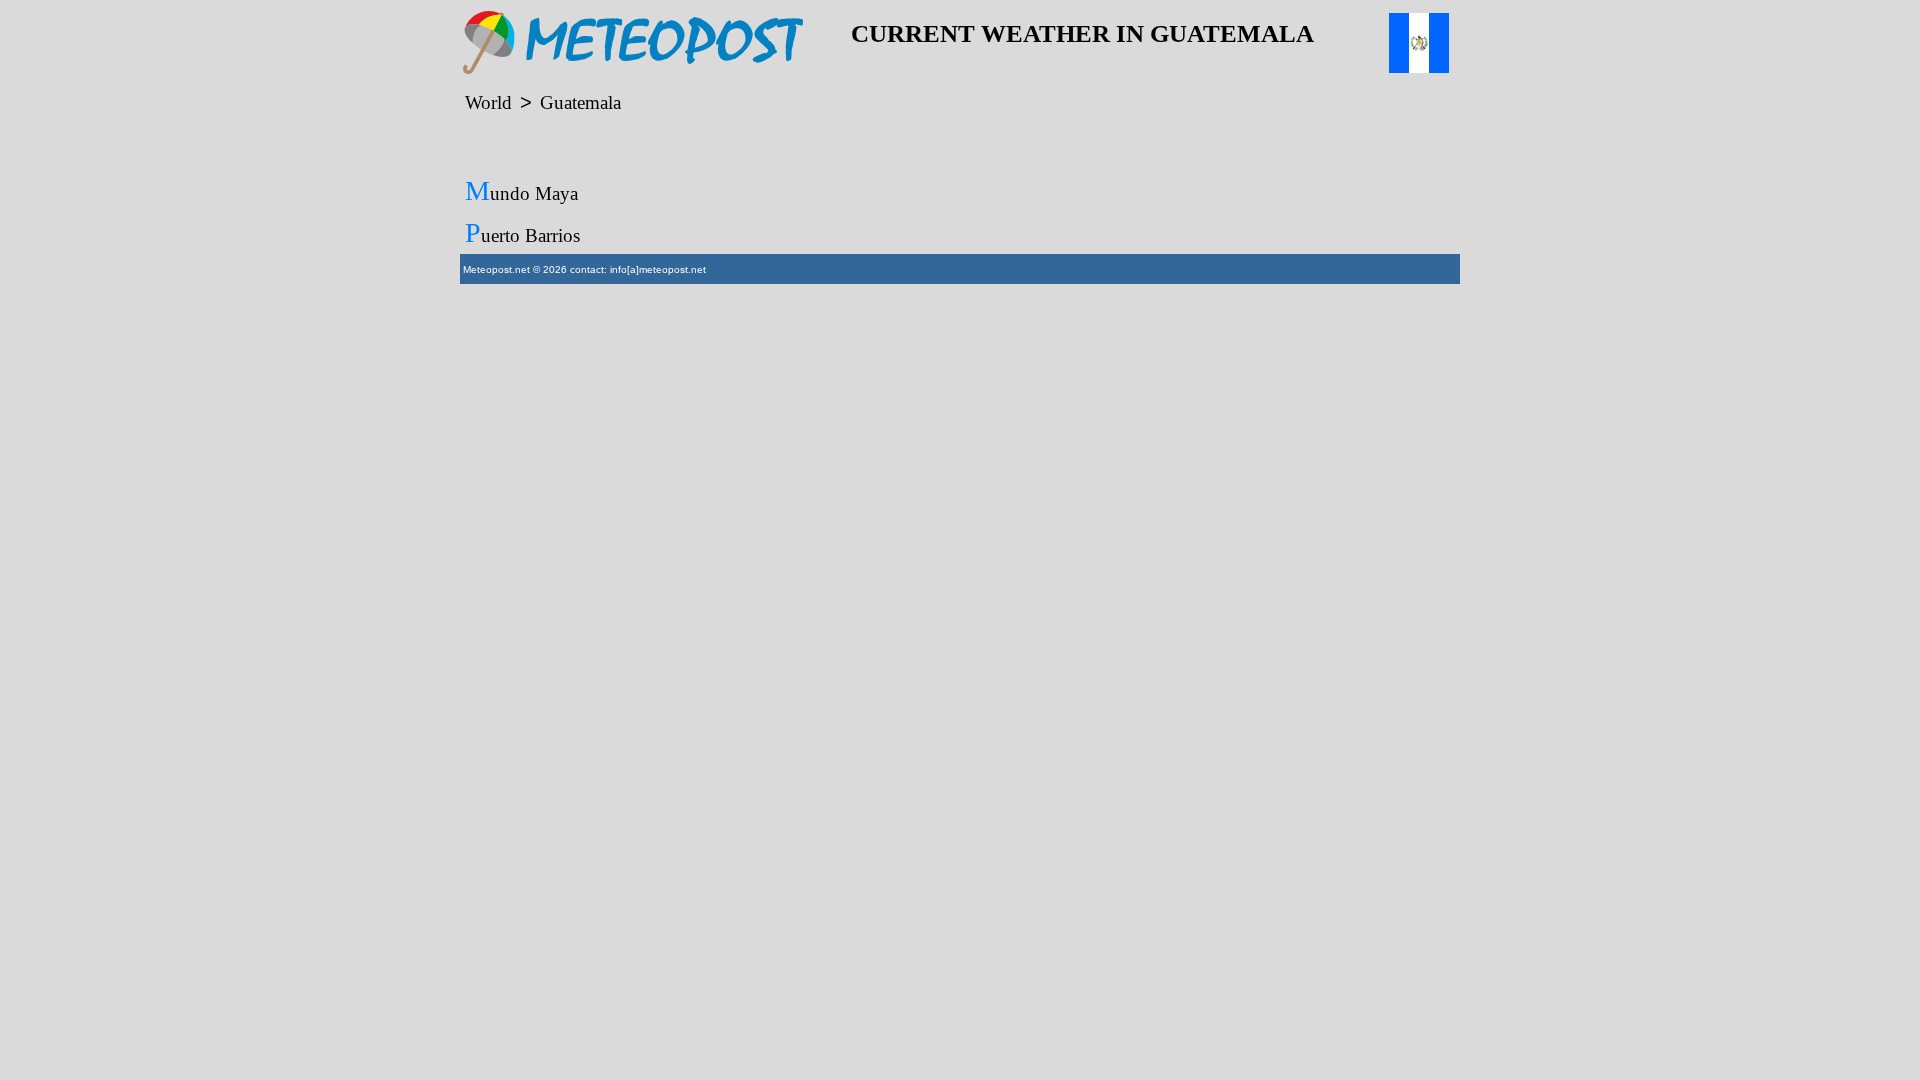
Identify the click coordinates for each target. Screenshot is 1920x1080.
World (488, 102)
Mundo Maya (521, 190)
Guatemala (580, 102)
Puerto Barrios (522, 232)
